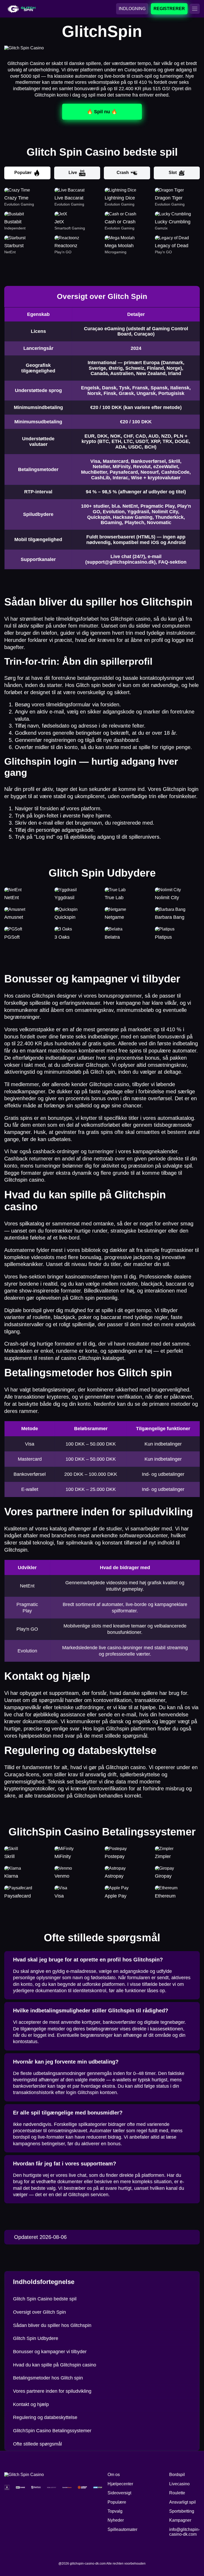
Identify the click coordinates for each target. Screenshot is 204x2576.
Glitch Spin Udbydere (36, 2338)
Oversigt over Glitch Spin (39, 2312)
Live (73, 173)
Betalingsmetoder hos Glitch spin (48, 2378)
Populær (23, 173)
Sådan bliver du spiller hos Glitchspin (52, 2325)
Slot (173, 173)
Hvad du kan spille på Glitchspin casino (55, 2365)
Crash (123, 173)
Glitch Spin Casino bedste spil (45, 2299)
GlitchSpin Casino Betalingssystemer (52, 2431)
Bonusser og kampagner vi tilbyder (50, 2352)
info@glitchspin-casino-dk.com (184, 2532)
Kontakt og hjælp (31, 2404)
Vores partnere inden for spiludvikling (52, 2391)
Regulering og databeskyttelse (45, 2417)
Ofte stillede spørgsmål (37, 2444)
